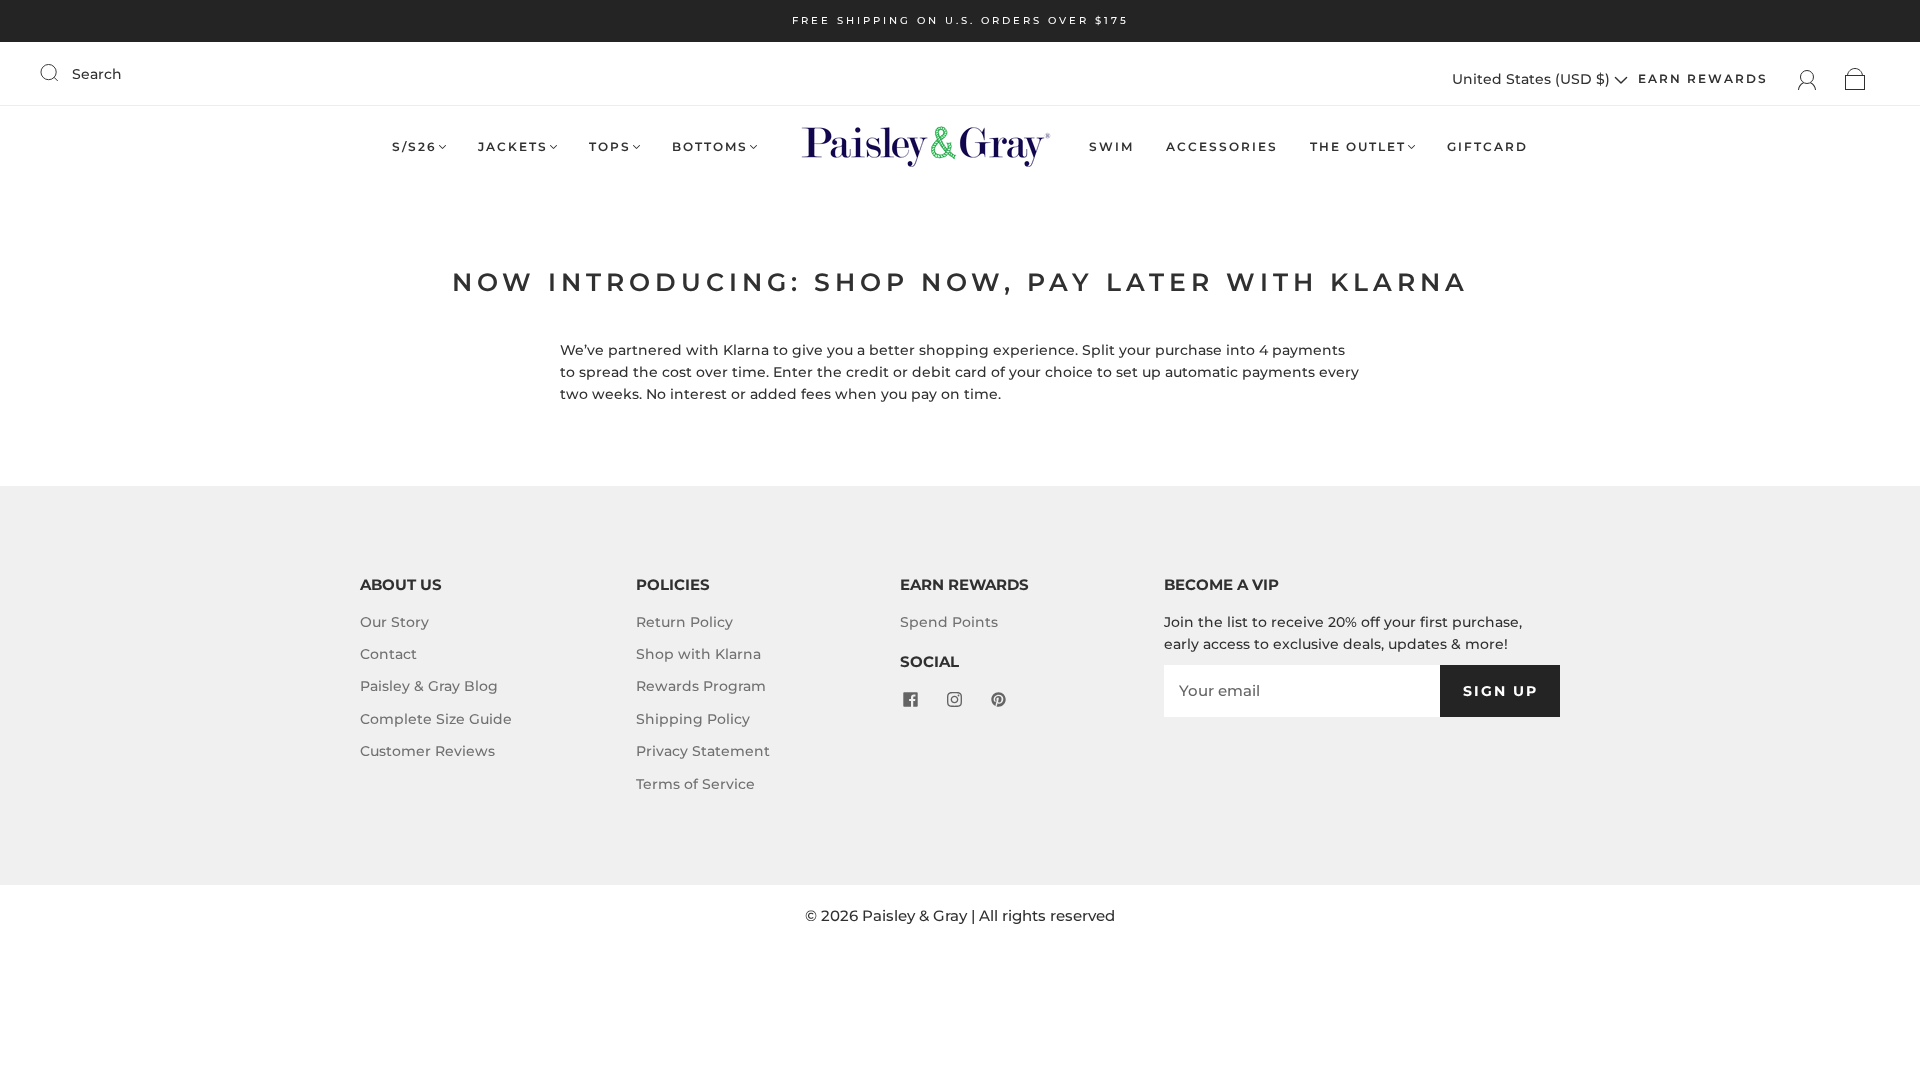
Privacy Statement (703, 751)
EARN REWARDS (1703, 78)
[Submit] (62, 73)
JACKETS (513, 146)
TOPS (610, 146)
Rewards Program (701, 686)
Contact (388, 654)
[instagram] (954, 700)
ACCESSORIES (1222, 146)
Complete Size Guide (436, 719)
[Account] (1807, 79)
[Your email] (1302, 691)
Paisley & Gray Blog (429, 686)
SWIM (1111, 146)
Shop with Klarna (698, 654)
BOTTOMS (710, 146)
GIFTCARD (1487, 146)
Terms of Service (695, 784)
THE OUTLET (1358, 146)
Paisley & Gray (914, 915)
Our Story (394, 622)
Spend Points (949, 622)
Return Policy (684, 622)
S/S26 (414, 146)
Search (97, 74)
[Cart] (1855, 79)
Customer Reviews (427, 751)
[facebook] (910, 700)
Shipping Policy (693, 719)
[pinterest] (998, 700)
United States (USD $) (1533, 79)
